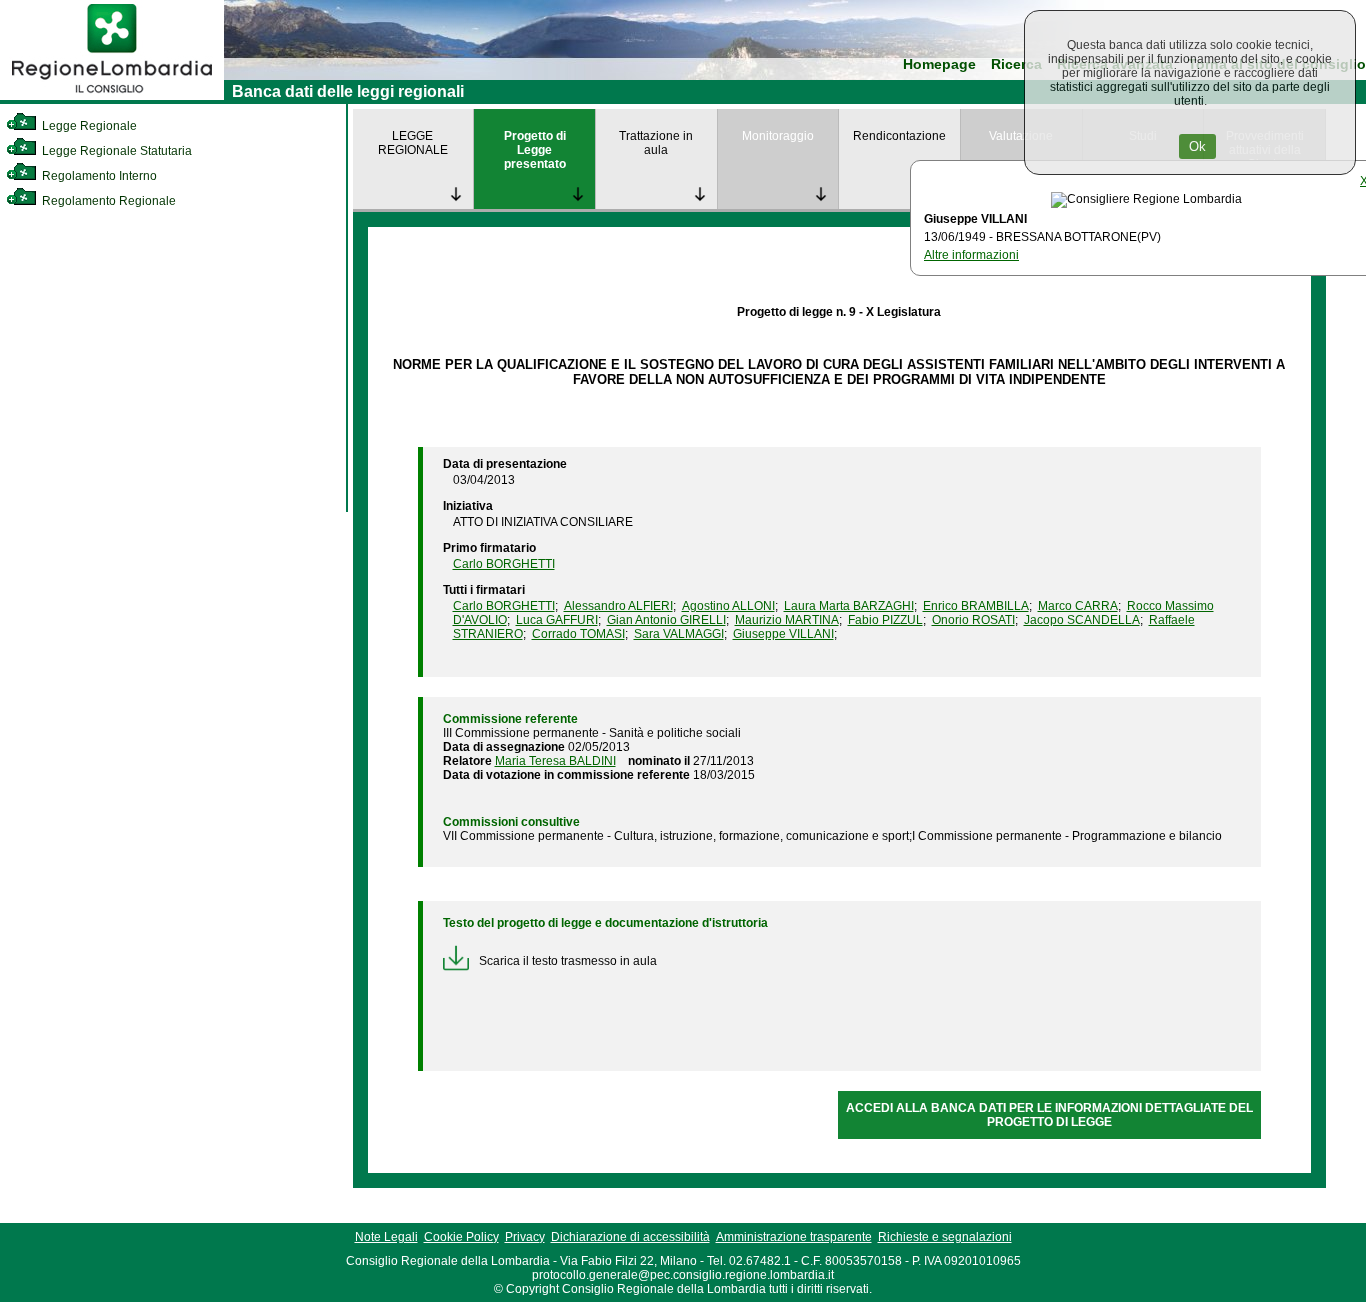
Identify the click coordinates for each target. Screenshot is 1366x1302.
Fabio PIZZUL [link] (885, 620)
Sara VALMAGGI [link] (679, 634)
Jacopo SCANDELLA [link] (1082, 620)
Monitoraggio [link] (778, 136)
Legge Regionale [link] (88, 126)
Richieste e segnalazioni (945, 1237)
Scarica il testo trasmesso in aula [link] (568, 961)
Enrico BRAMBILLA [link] (976, 606)
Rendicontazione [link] (899, 136)
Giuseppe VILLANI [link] (783, 634)
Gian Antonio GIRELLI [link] (666, 620)
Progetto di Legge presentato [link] (535, 150)
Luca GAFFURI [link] (557, 620)
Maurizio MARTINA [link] (787, 620)
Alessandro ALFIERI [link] (618, 606)
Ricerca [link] (1016, 64)
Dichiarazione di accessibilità (630, 1237)
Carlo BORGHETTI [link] (504, 564)
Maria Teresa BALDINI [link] (555, 761)
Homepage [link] (939, 64)
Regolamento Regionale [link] (107, 201)
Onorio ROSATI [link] (973, 620)
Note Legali (386, 1237)
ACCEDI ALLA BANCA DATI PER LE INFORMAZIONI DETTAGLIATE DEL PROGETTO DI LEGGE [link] (1049, 1115)
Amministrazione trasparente (794, 1237)
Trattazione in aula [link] (656, 143)
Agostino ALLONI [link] (728, 606)
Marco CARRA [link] (1078, 606)
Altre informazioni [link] (971, 255)
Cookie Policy (461, 1237)
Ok (1197, 146)
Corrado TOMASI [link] (578, 634)
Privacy (525, 1237)
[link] (112, 96)
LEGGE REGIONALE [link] (413, 143)
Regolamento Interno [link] (98, 176)
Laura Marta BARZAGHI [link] (849, 606)
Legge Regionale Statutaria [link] (115, 151)
